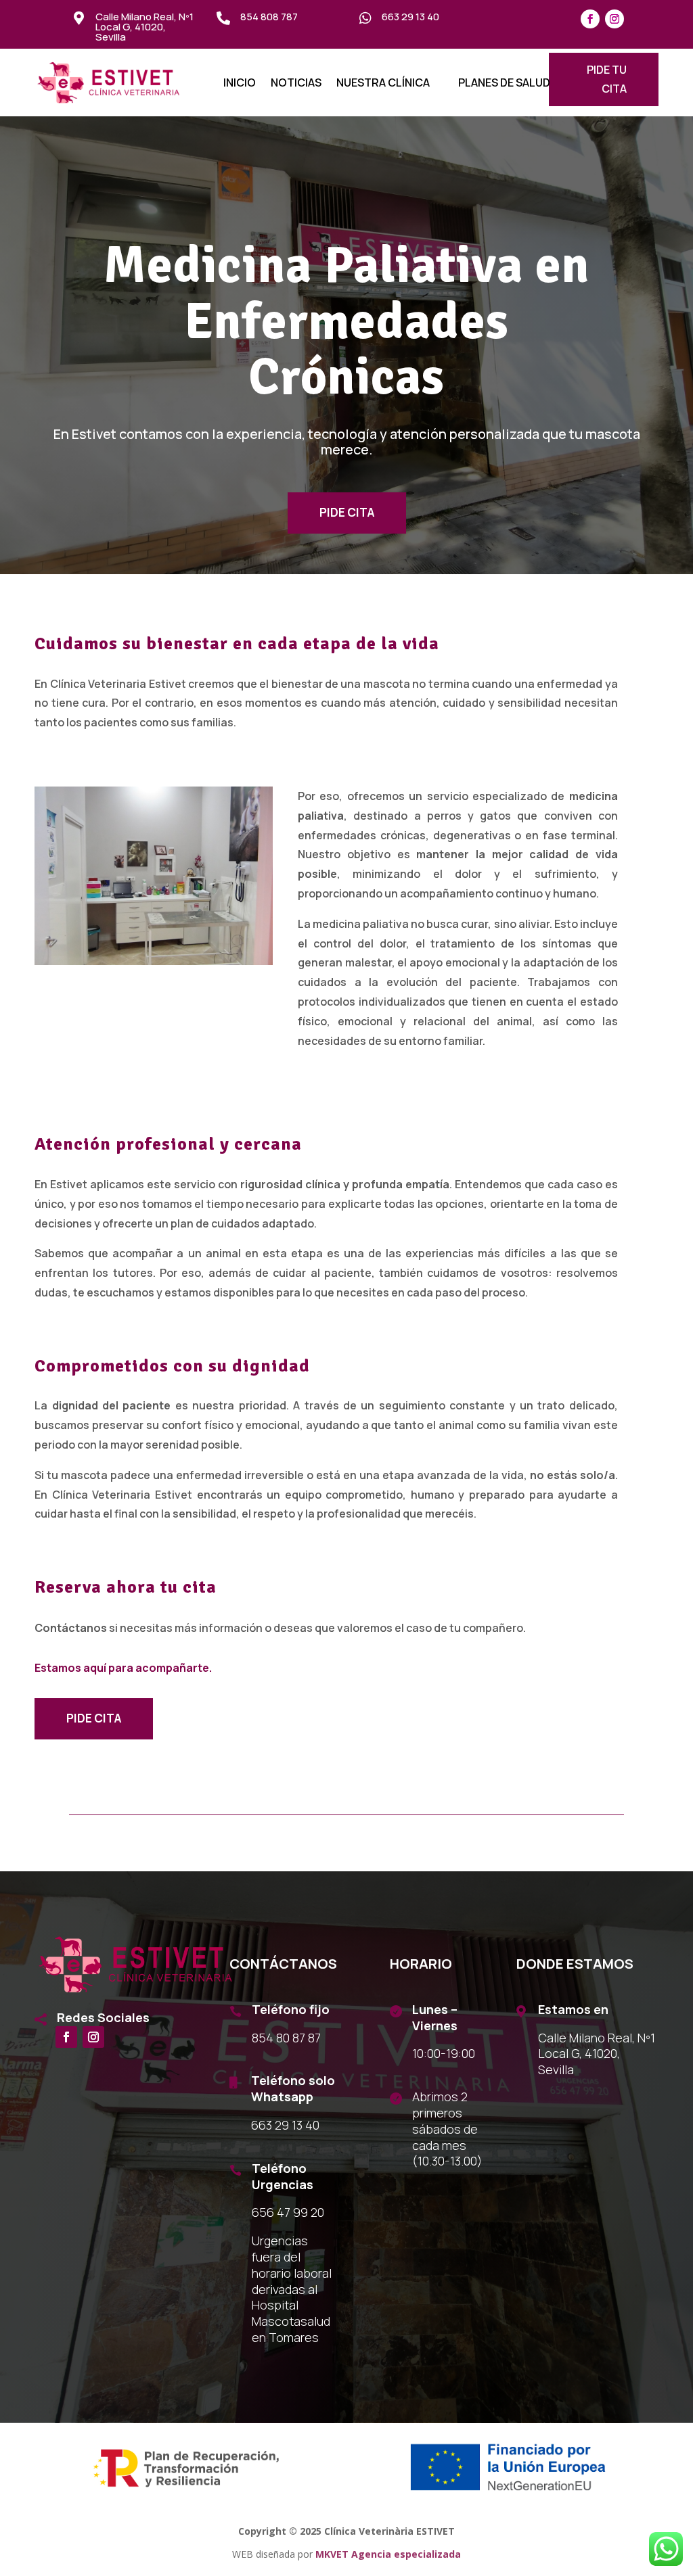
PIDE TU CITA (607, 79)
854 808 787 (269, 17)
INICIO (240, 84)
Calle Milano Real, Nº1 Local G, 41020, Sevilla (144, 27)
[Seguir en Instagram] (614, 19)
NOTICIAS (296, 84)
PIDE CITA (347, 512)
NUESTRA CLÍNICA (383, 84)
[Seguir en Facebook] (590, 19)
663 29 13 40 (410, 17)
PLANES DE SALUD (504, 84)
